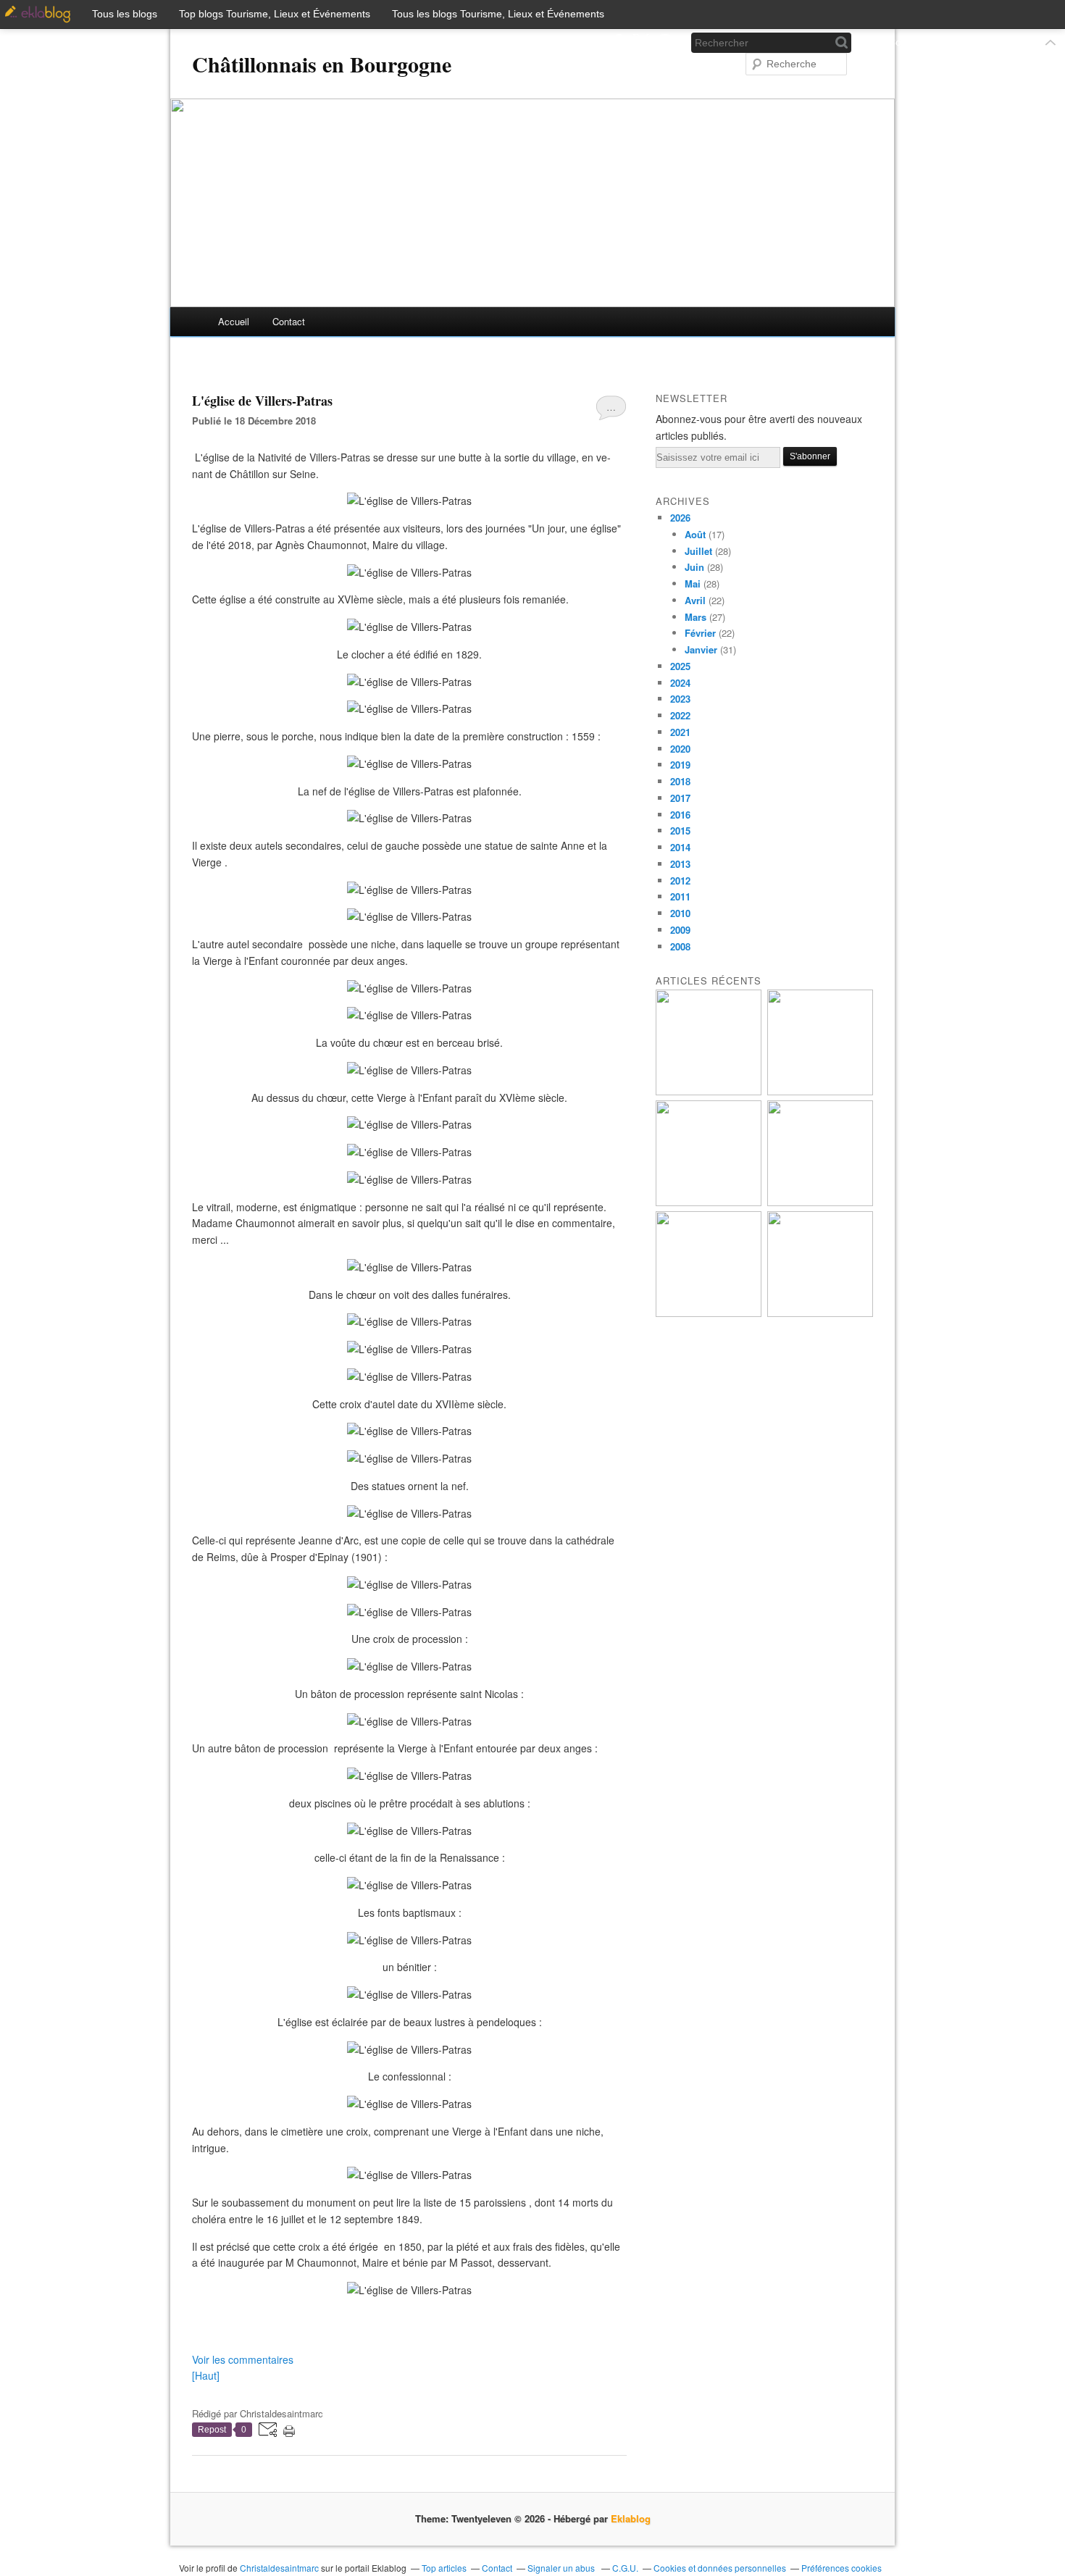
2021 (680, 732)
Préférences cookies (841, 2568)
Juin (694, 567)
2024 (680, 683)
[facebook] (617, 42)
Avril (695, 600)
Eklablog (631, 2518)
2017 (680, 798)
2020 (680, 749)
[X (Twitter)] (641, 42)
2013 (680, 864)
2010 (680, 913)
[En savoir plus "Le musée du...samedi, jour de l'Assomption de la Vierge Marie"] (820, 1313)
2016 (680, 815)
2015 (680, 831)
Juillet (698, 551)
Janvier (701, 649)
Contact (289, 321)
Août (695, 534)
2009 (680, 930)
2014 (680, 847)
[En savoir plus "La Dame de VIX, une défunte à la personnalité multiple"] (820, 1202)
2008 (680, 946)
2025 (680, 666)
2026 (680, 518)
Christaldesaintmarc (279, 2568)
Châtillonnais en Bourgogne (322, 64)
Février (700, 633)
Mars (696, 617)
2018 (680, 781)
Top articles (444, 2568)
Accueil (234, 321)
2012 (680, 881)
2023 (680, 699)
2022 (680, 715)
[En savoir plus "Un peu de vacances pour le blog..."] (709, 1091)
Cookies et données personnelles (720, 2568)
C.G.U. (625, 2568)
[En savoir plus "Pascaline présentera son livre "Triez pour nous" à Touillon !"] (709, 1313)
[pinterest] (665, 42)
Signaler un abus (562, 2568)
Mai (693, 584)
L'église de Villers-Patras (262, 401)
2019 (680, 765)
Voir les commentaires (243, 2359)
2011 (680, 896)
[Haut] (206, 2375)
